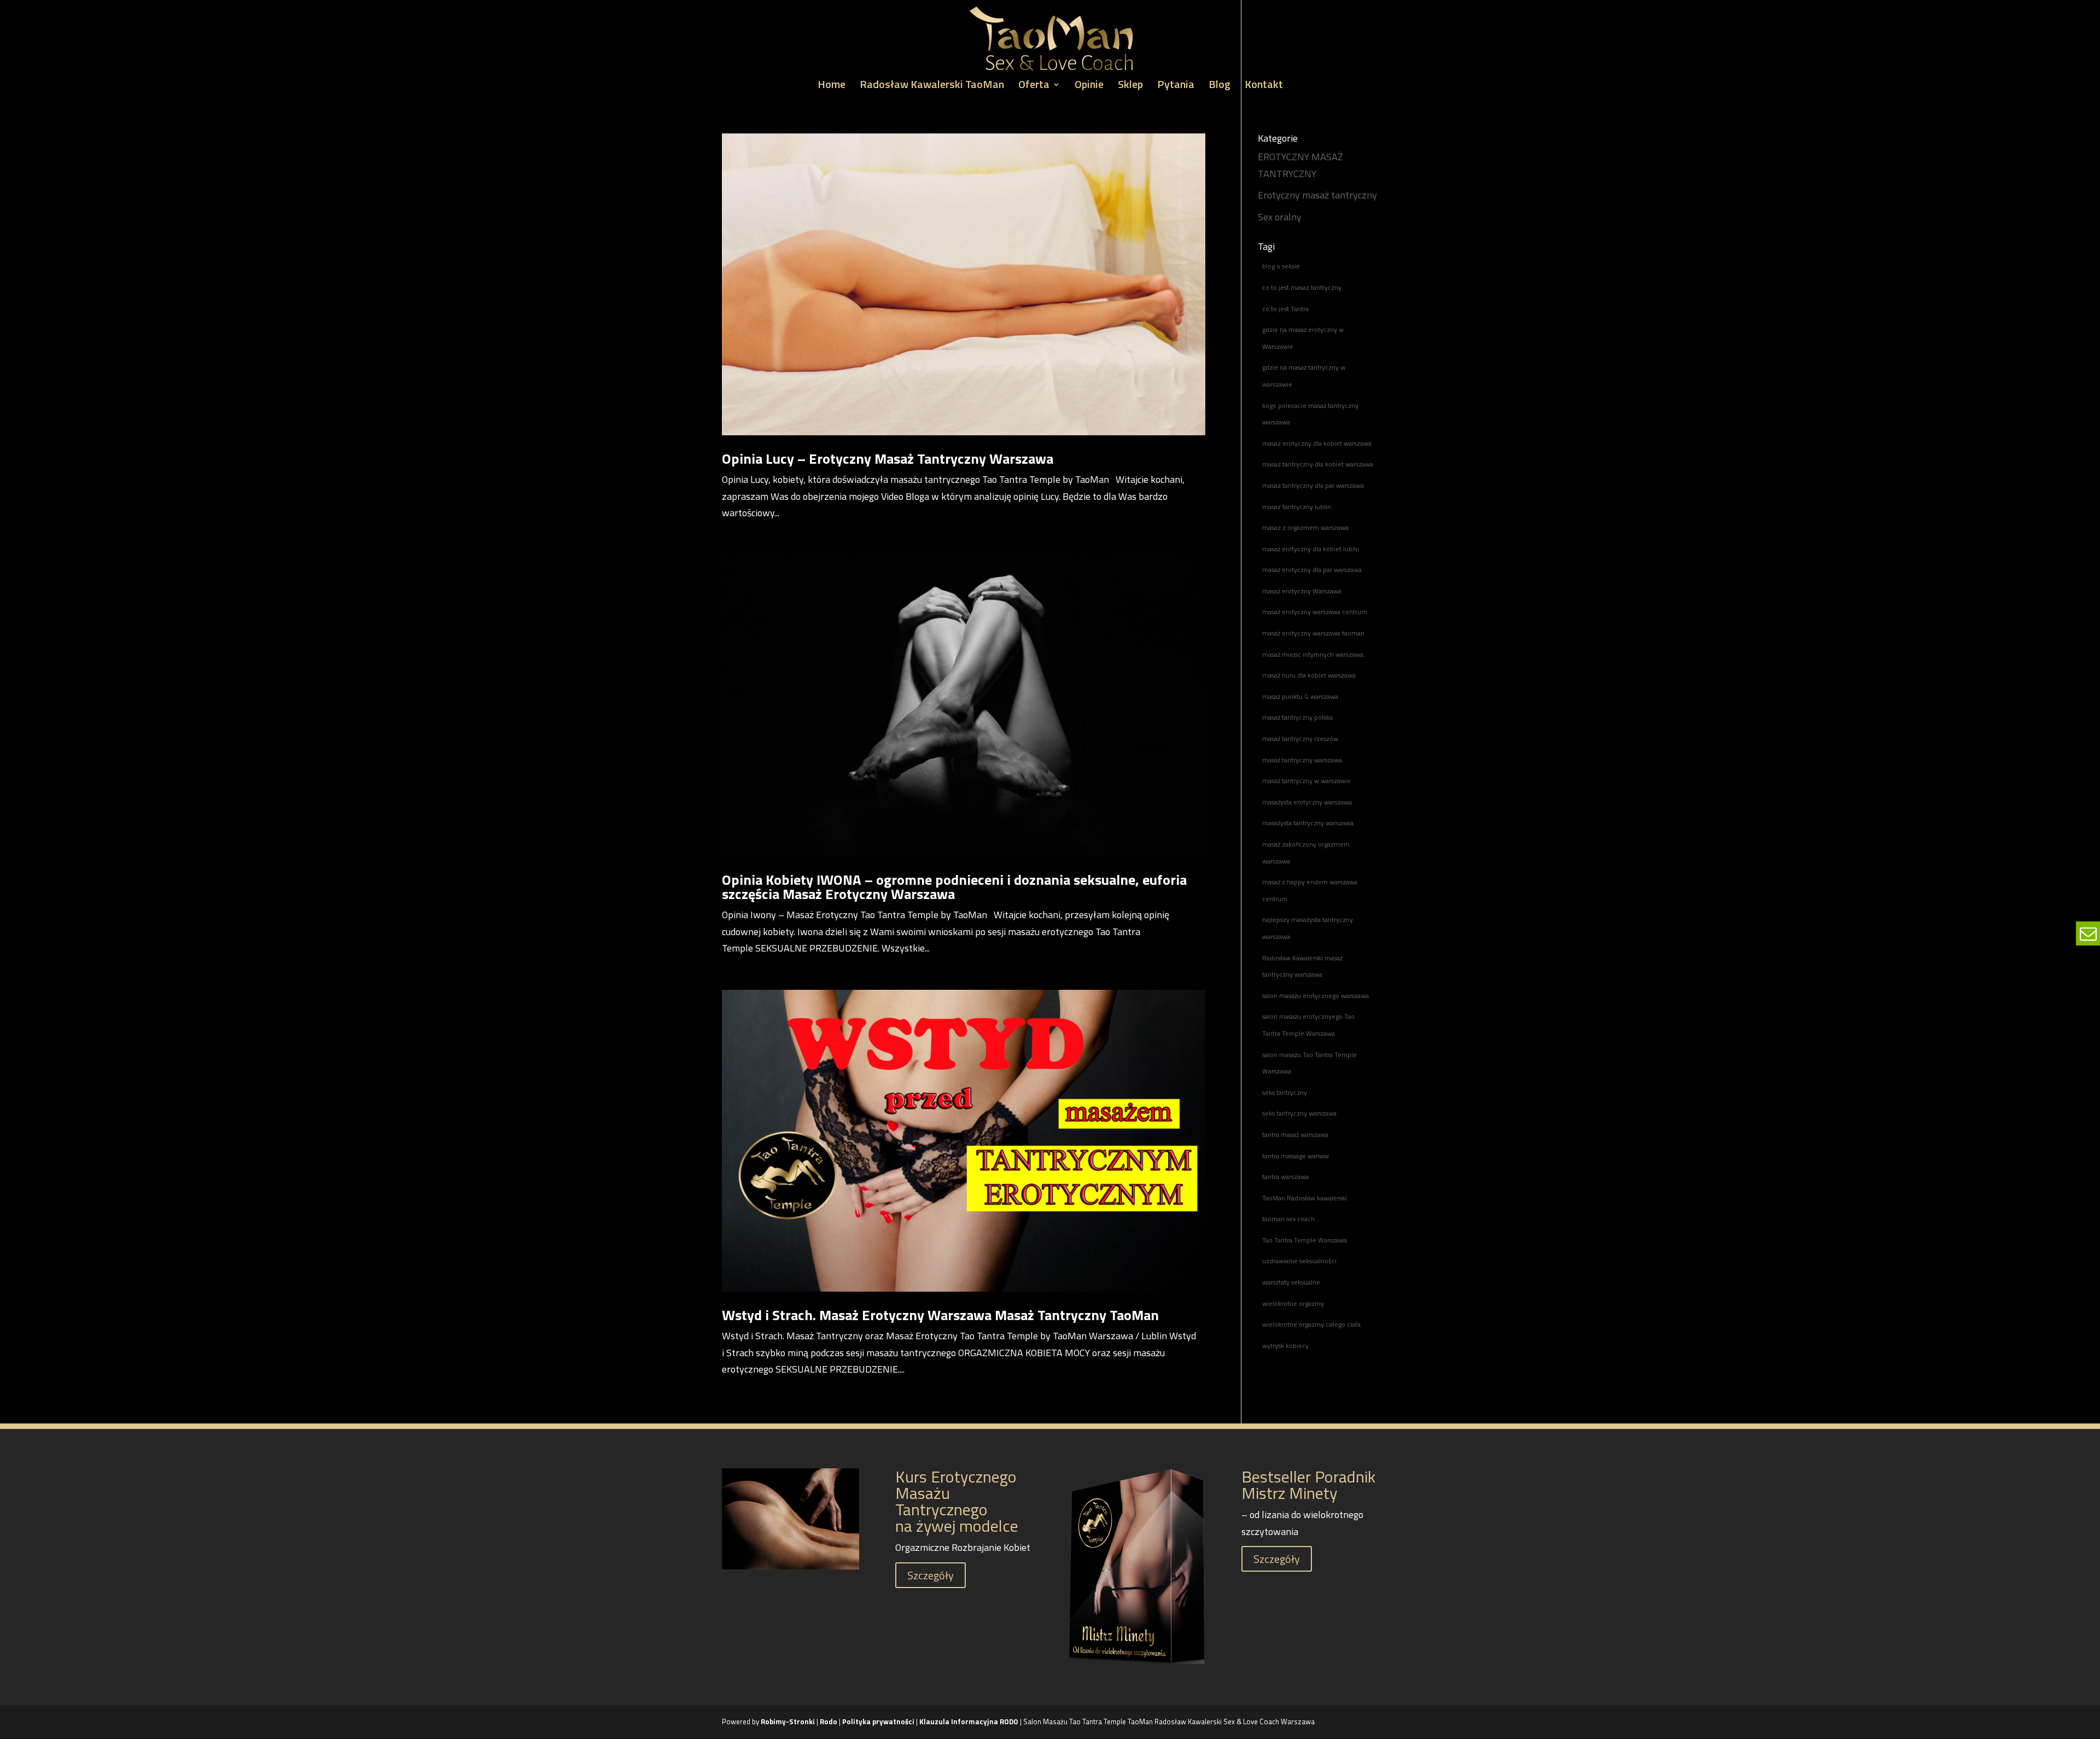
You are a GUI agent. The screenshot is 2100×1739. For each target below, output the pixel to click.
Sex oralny (1280, 217)
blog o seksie (1281, 266)
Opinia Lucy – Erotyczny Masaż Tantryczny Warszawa (888, 459)
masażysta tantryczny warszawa (1308, 823)
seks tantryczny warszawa (1299, 1113)
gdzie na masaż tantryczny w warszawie (1304, 376)
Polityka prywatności (879, 1722)
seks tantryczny (1285, 1092)
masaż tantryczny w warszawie (1306, 781)
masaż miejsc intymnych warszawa (1313, 654)
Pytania (1176, 86)
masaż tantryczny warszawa (1302, 760)
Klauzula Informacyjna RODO (969, 1722)
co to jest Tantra (1285, 309)
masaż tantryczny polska (1297, 717)
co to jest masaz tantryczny (1302, 287)
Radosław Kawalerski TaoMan (932, 86)
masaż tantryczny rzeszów (1300, 739)
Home (832, 86)
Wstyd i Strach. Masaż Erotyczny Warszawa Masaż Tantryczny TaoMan (940, 1315)
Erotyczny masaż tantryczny (1317, 195)
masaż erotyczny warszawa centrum (1315, 612)
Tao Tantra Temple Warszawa (1305, 1240)
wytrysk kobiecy (1285, 1346)
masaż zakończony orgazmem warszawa (1306, 853)
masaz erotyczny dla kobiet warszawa (1317, 443)
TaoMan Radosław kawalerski (1305, 1198)
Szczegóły (931, 1575)
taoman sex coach (1288, 1219)
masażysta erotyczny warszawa (1307, 802)
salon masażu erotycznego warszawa (1316, 996)
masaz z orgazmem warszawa (1305, 527)
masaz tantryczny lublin (1297, 507)
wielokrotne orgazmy (1293, 1303)
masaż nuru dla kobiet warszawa (1309, 675)
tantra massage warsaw (1296, 1156)
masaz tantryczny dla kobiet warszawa (1318, 464)
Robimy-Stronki (788, 1722)
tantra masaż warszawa (1295, 1134)
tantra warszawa (1285, 1177)
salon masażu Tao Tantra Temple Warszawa (1309, 1063)
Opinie (1089, 86)
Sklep (1130, 86)
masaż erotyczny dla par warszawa (1312, 570)
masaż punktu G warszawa (1300, 696)
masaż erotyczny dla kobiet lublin (1311, 549)
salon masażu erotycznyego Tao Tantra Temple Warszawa (1308, 1025)
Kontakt (1264, 86)
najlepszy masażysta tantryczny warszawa (1308, 928)
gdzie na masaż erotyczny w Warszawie (1303, 338)
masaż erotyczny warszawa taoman (1313, 633)
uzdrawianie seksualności (1299, 1261)
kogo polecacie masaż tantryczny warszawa (1310, 414)
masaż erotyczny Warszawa (1302, 591)
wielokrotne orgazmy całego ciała (1311, 1324)
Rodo (829, 1722)
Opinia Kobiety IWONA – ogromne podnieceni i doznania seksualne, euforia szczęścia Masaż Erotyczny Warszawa (954, 887)
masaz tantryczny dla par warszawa (1313, 485)
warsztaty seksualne (1291, 1282)
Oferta (1034, 86)
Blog (1220, 86)
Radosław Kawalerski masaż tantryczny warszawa (1302, 966)
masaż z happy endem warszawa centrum (1310, 890)
